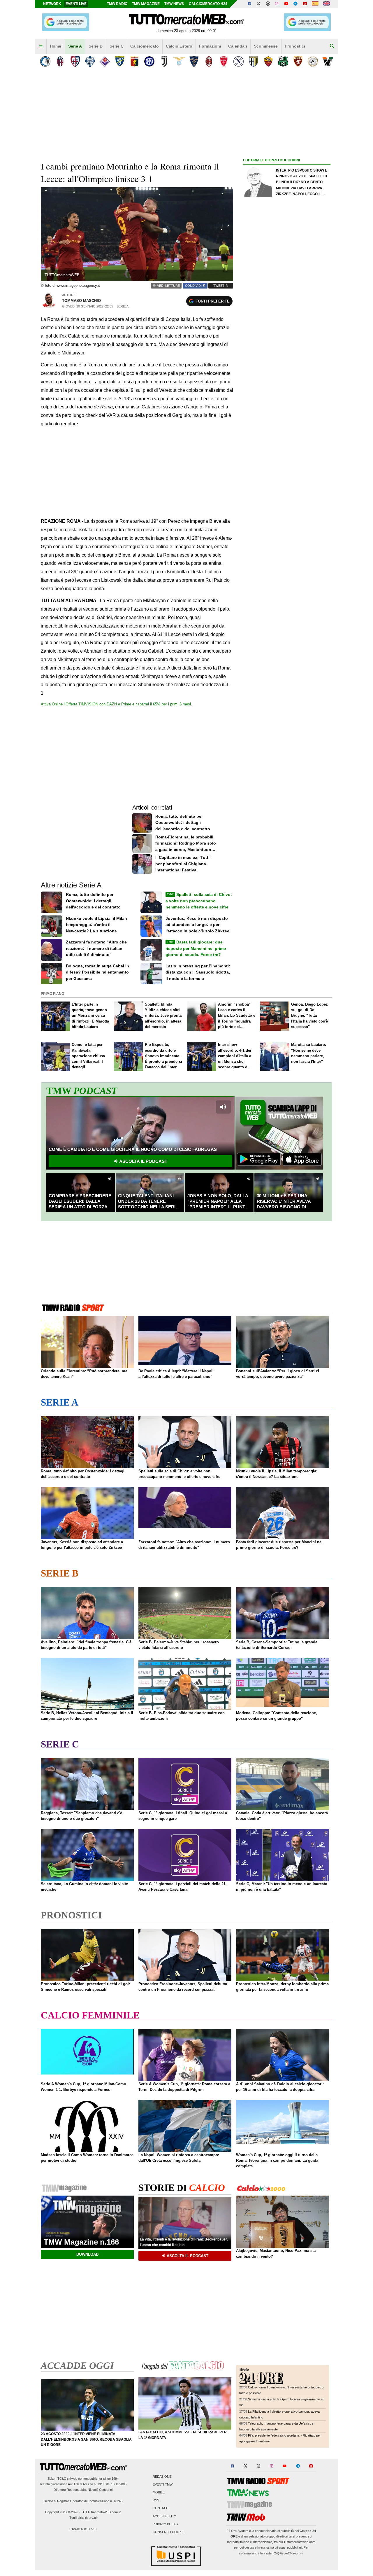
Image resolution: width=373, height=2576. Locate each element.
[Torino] (298, 61)
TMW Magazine (146, 4)
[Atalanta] (45, 61)
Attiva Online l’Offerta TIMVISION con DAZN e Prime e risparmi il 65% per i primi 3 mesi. (116, 704)
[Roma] (268, 61)
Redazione (162, 2477)
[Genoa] (134, 61)
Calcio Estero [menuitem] (179, 46)
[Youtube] (286, 4)
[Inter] (149, 61)
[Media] (305, 4)
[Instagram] (277, 4)
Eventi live (76, 4)
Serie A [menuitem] (75, 46)
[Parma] (253, 61)
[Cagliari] (75, 61)
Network (52, 4)
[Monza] (224, 61)
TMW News (174, 4)
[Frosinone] (120, 61)
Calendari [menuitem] (238, 46)
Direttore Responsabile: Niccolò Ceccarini (83, 2490)
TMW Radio (117, 4)
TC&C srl (64, 2479)
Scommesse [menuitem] (266, 46)
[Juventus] (164, 61)
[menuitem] (41, 46)
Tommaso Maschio (81, 301)
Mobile (159, 2492)
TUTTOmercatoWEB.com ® (101, 2512)
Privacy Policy (166, 2524)
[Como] (90, 61)
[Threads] (268, 4)
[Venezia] (328, 61)
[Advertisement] (287, 390)
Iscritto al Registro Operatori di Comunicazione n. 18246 (83, 2501)
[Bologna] (60, 61)
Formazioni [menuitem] (210, 46)
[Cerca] (332, 46)
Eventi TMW (163, 2484)
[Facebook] (249, 4)
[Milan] (209, 61)
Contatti (161, 2508)
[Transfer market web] (327, 4)
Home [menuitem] (56, 46)
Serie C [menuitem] (117, 46)
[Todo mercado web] (315, 4)
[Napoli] (239, 61)
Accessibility (164, 2516)
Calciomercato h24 (208, 4)
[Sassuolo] (283, 61)
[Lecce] (194, 61)
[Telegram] (295, 4)
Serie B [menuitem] (96, 46)
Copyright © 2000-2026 (62, 2512)
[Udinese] (313, 61)
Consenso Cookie (169, 2532)
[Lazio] (179, 61)
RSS (156, 2500)
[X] (259, 4)
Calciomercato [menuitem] (145, 46)
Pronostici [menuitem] (295, 46)
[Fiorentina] (105, 61)
